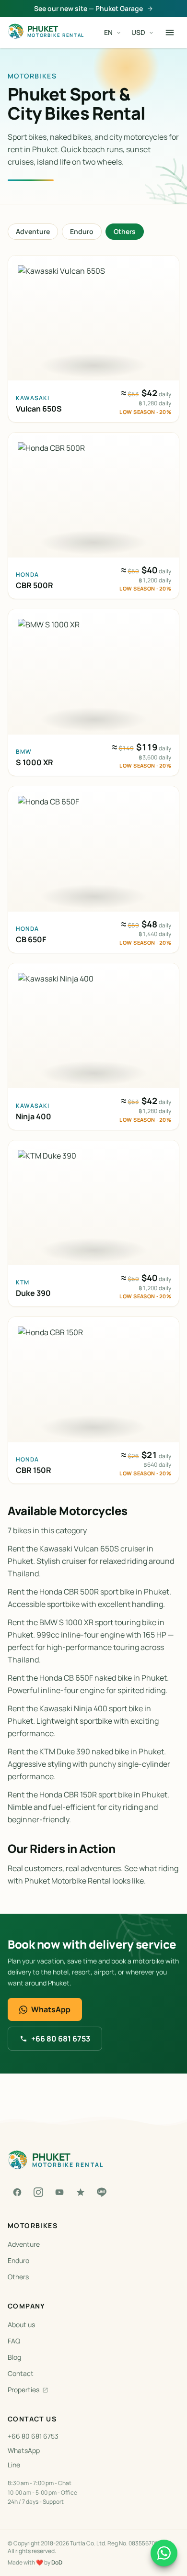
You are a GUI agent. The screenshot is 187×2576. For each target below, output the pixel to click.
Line (14, 2465)
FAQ (14, 2341)
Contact (21, 2373)
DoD (57, 2562)
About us (21, 2325)
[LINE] (102, 2192)
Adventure (33, 231)
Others (125, 231)
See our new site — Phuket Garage (88, 8)
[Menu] (170, 33)
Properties (23, 2390)
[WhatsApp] (164, 2553)
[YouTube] (59, 2192)
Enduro (82, 231)
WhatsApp (51, 2009)
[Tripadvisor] (81, 2192)
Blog (14, 2357)
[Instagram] (38, 2192)
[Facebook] (17, 2192)
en (108, 32)
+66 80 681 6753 (61, 2039)
